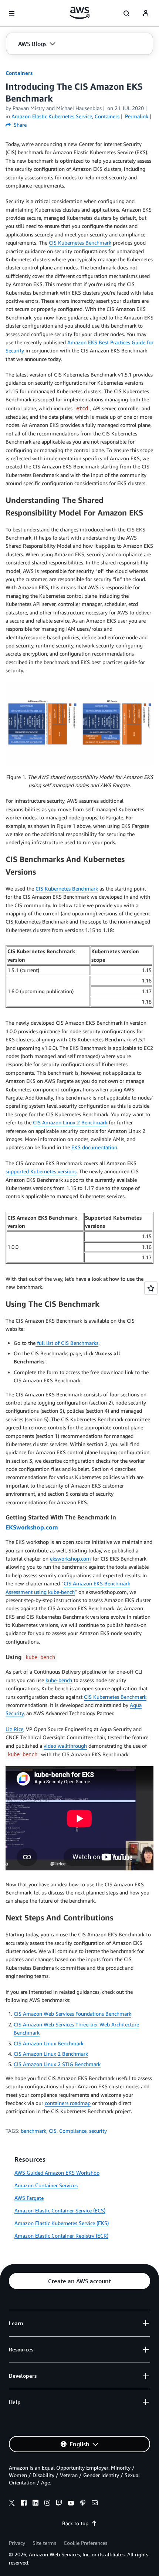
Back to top (75, 2523)
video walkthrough (65, 1746)
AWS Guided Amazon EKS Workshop (57, 2173)
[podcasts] (83, 2504)
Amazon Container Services (46, 2185)
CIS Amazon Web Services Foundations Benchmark (72, 2014)
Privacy (17, 2543)
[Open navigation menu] (12, 13)
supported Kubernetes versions (41, 1171)
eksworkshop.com (70, 1559)
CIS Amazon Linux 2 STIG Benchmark (57, 2064)
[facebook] (24, 2504)
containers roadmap (68, 2103)
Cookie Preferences (85, 2543)
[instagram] (47, 2504)
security (98, 2131)
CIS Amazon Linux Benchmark (49, 2043)
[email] (95, 2504)
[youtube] (71, 2504)
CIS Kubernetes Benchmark (80, 243)
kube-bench (59, 1680)
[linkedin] (35, 2504)
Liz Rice (14, 1729)
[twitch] (59, 2504)
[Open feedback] (151, 1288)
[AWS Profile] (146, 13)
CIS (53, 2131)
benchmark (33, 2131)
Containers (19, 73)
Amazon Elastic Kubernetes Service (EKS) (62, 2223)
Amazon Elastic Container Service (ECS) (60, 2210)
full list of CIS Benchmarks (67, 1343)
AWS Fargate (29, 2198)
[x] (12, 2504)
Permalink (137, 116)
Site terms (44, 2543)
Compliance (73, 2131)
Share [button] (19, 125)
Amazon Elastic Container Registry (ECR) (61, 2236)
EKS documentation (94, 1147)
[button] (37, 44)
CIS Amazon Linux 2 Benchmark (70, 1122)
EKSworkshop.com (32, 1527)
